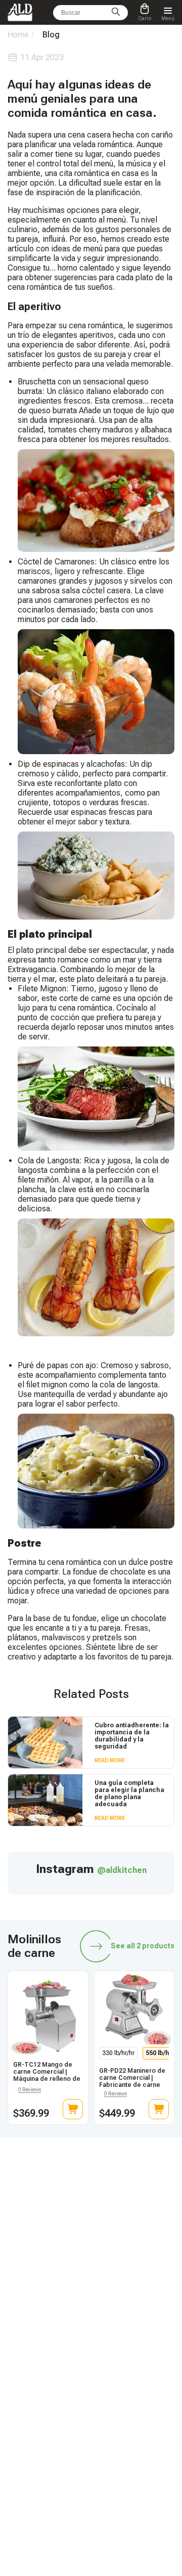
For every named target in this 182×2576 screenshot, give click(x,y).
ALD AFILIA (117, 2318)
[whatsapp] (67, 2246)
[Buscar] (116, 13)
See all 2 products (143, 1946)
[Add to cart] (73, 2109)
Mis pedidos (25, 2385)
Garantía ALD (26, 2332)
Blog (14, 2318)
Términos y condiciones (135, 2427)
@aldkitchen (122, 1870)
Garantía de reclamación (42, 2399)
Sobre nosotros (122, 2413)
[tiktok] (20, 2246)
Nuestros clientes (125, 2399)
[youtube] (139, 2246)
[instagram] (115, 2246)
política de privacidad (132, 2441)
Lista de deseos (123, 2385)
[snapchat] (43, 2246)
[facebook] (91, 2246)
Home (18, 35)
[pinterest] (162, 2246)
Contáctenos (25, 2413)
